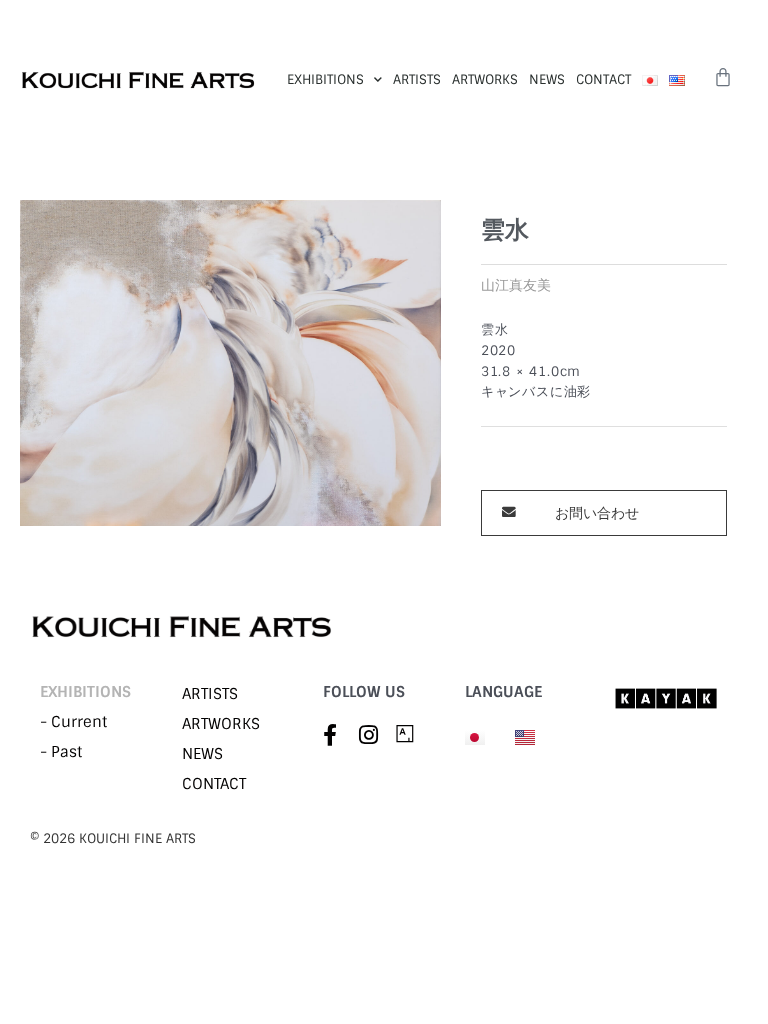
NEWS (547, 79)
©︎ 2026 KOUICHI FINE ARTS (113, 838)
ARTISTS (417, 79)
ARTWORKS (485, 79)
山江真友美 (516, 285)
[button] (604, 513)
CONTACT (603, 79)
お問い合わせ (597, 513)
